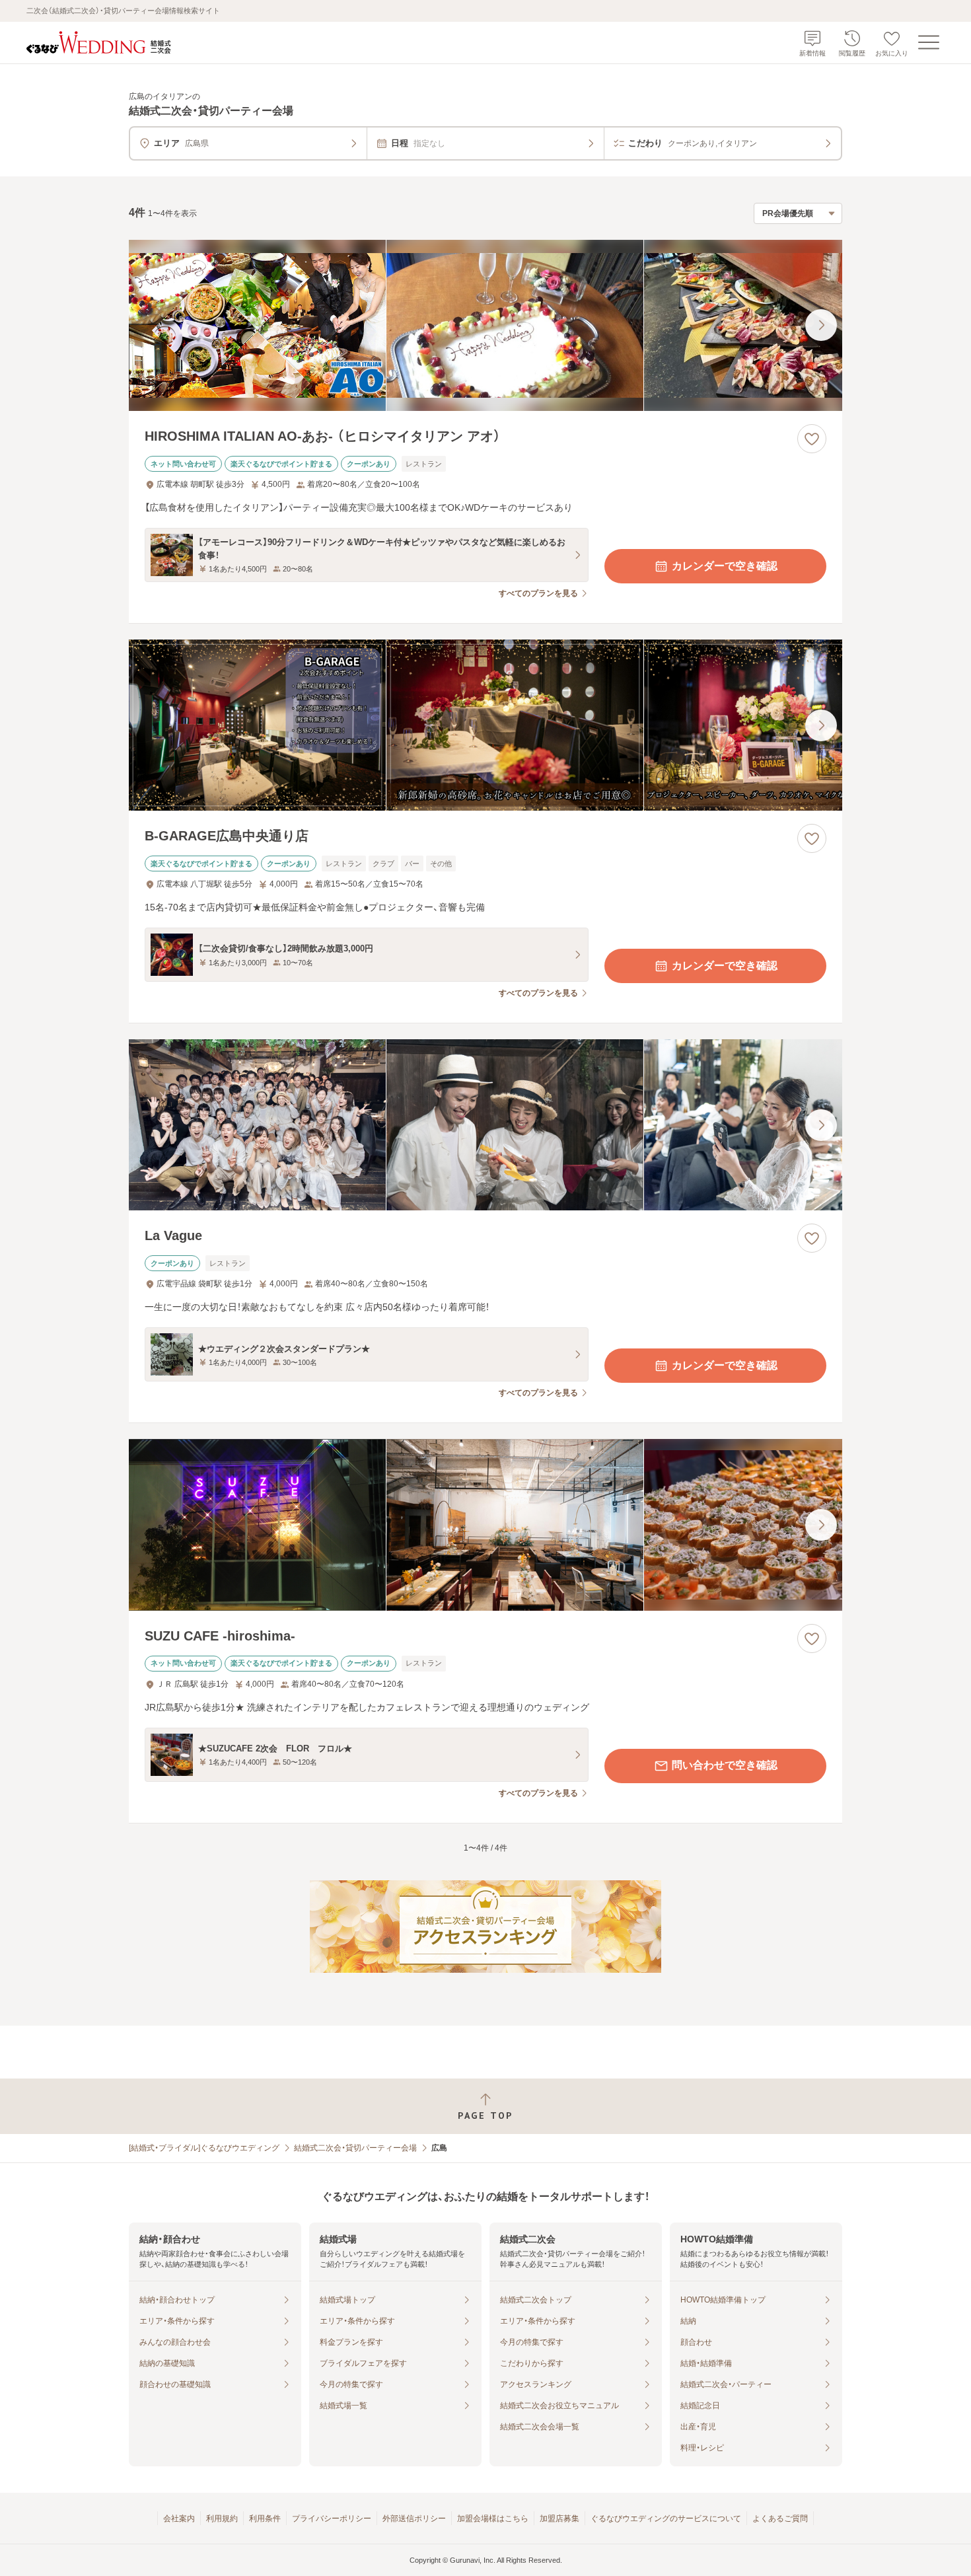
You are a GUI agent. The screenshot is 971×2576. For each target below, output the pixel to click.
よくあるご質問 (780, 2519)
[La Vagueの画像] (485, 1125)
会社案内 (179, 2519)
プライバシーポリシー (332, 2519)
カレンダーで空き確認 (725, 566)
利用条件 (265, 2519)
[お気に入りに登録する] (812, 439)
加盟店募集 (559, 2519)
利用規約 (222, 2519)
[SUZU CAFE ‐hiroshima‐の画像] (485, 1525)
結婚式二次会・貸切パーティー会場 (355, 2148)
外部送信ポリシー (414, 2519)
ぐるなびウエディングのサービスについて (666, 2519)
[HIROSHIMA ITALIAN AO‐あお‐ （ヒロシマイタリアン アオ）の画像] (485, 325)
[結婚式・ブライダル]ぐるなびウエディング (204, 2148)
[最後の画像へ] (821, 325)
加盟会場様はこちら (493, 2519)
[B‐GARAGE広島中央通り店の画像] (485, 725)
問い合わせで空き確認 (725, 1765)
